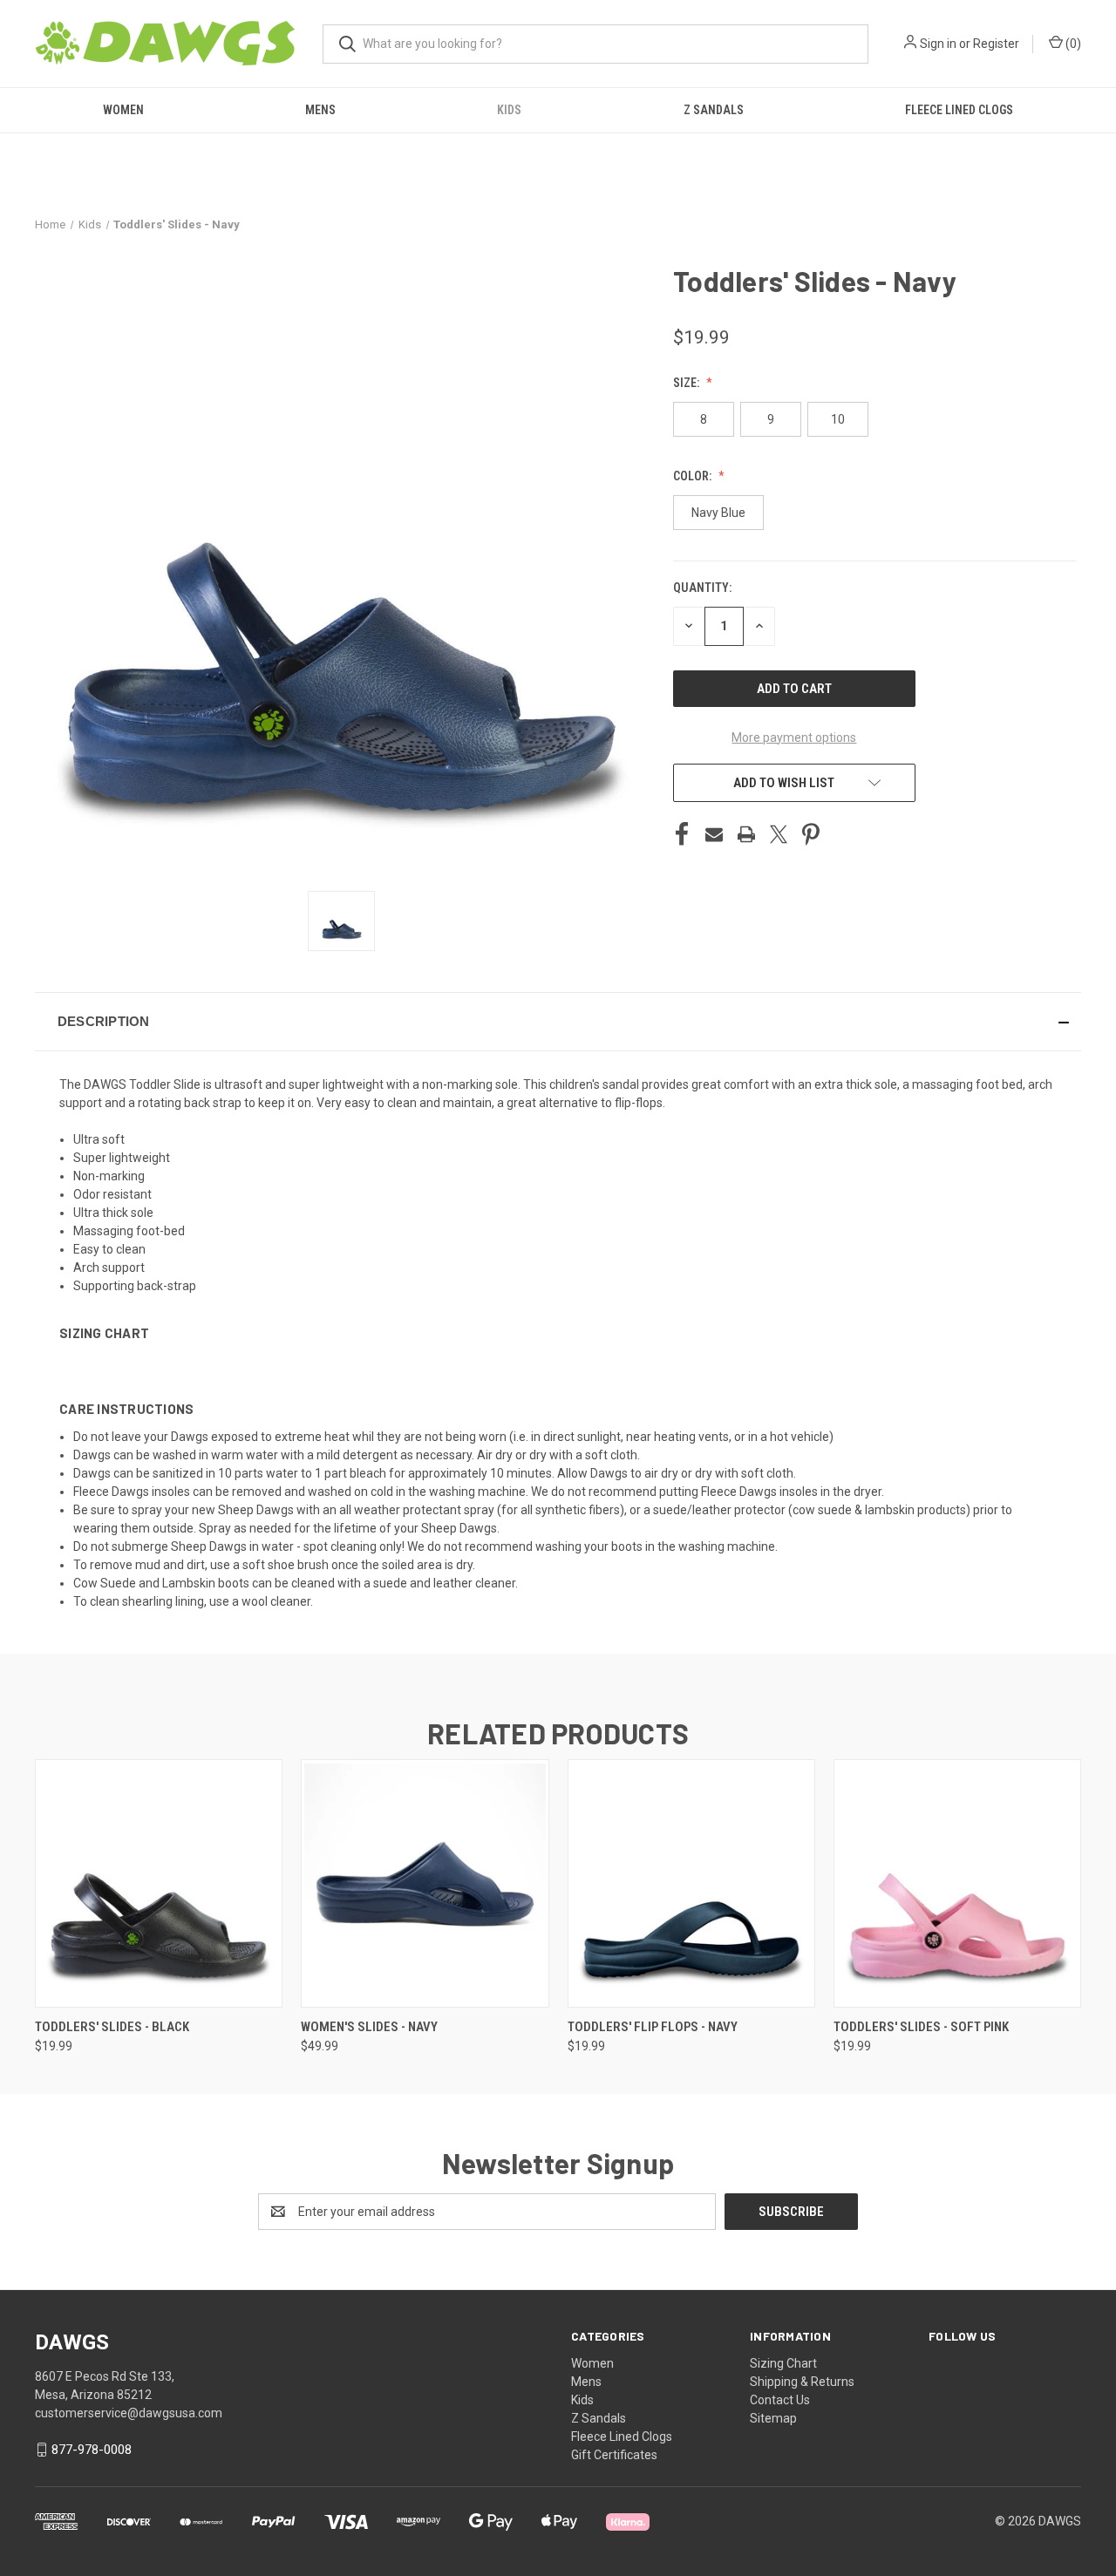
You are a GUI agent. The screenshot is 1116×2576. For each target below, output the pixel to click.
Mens (320, 110)
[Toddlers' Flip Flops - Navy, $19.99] (691, 1883)
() (1072, 44)
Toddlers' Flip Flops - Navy (653, 2027)
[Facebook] (682, 834)
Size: (687, 383)
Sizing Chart (783, 2363)
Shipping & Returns (802, 2382)
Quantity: (702, 588)
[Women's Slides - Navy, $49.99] (425, 1883)
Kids (509, 110)
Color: (694, 476)
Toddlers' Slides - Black (112, 2027)
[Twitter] (779, 834)
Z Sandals (714, 110)
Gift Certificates (614, 2455)
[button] (558, 1022)
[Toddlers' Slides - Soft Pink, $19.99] (957, 1883)
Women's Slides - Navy (369, 2027)
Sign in (938, 44)
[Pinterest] (811, 834)
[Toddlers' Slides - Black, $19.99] (159, 1883)
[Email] (714, 834)
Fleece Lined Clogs (959, 110)
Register (996, 44)
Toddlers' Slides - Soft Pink (921, 2027)
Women (123, 110)
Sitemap (773, 2418)
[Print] (746, 834)
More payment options (794, 737)
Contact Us (780, 2400)
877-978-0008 (92, 2450)
